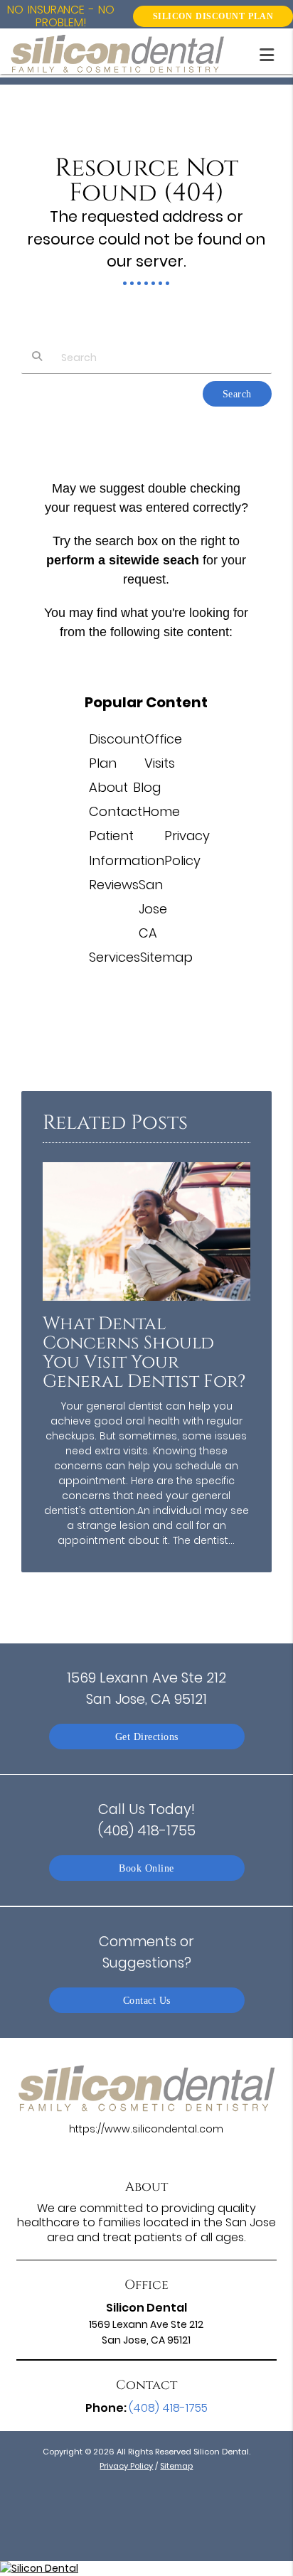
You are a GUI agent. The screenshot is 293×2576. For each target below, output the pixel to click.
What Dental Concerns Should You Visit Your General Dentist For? (144, 1353)
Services (114, 957)
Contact (116, 811)
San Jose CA (153, 909)
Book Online (146, 1868)
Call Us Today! (147, 1819)
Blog (147, 787)
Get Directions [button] (147, 1737)
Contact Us (147, 2000)
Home (161, 811)
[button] (271, 52)
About (108, 787)
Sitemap (166, 957)
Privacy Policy (126, 2466)
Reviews (114, 885)
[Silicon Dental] (146, 2569)
